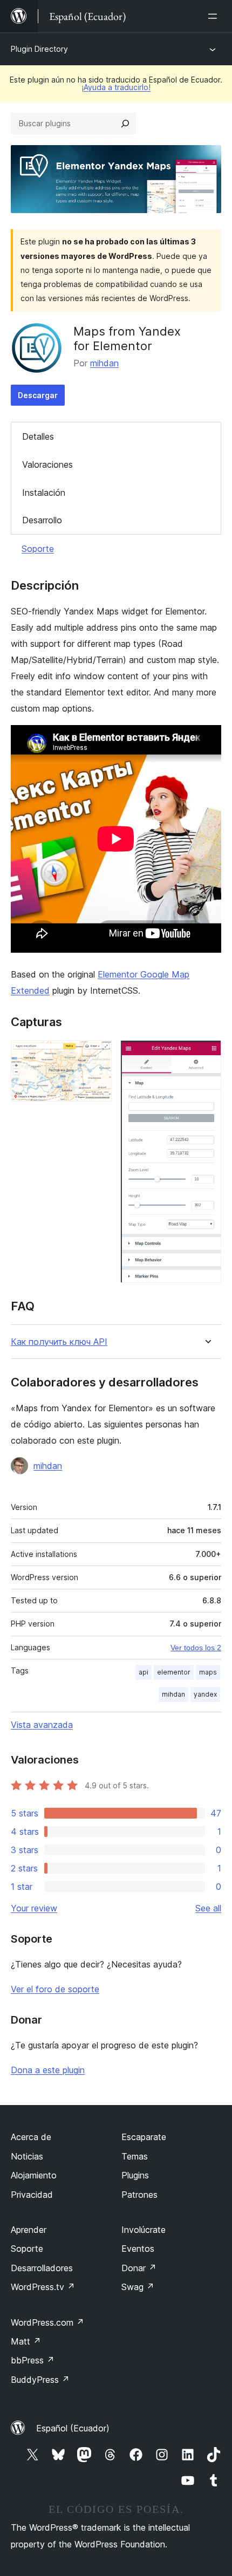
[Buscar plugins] (125, 124)
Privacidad (32, 2195)
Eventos (138, 2249)
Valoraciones (47, 464)
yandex (205, 1694)
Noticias (27, 2156)
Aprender (29, 2230)
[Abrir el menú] (215, 16)
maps (208, 1672)
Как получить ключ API (59, 1342)
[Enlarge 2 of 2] (207, 1055)
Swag (138, 2287)
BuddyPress (40, 2380)
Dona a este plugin (48, 2070)
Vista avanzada (42, 1725)
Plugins (135, 2175)
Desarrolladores (42, 2268)
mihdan (104, 363)
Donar (139, 2268)
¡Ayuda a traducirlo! (116, 87)
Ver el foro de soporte (55, 1989)
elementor (174, 1672)
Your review (34, 1908)
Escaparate (144, 2137)
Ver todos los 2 (196, 1648)
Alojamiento (34, 2175)
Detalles (38, 436)
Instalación (44, 493)
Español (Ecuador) (73, 2428)
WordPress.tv (43, 2287)
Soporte (38, 549)
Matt (26, 2341)
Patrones (139, 2195)
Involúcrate (144, 2230)
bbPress (33, 2360)
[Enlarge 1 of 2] (97, 1055)
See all (208, 1908)
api (144, 1672)
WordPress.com (47, 2322)
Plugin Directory (39, 49)
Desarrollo (42, 520)
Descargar (38, 395)
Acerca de (31, 2137)
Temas (135, 2156)
